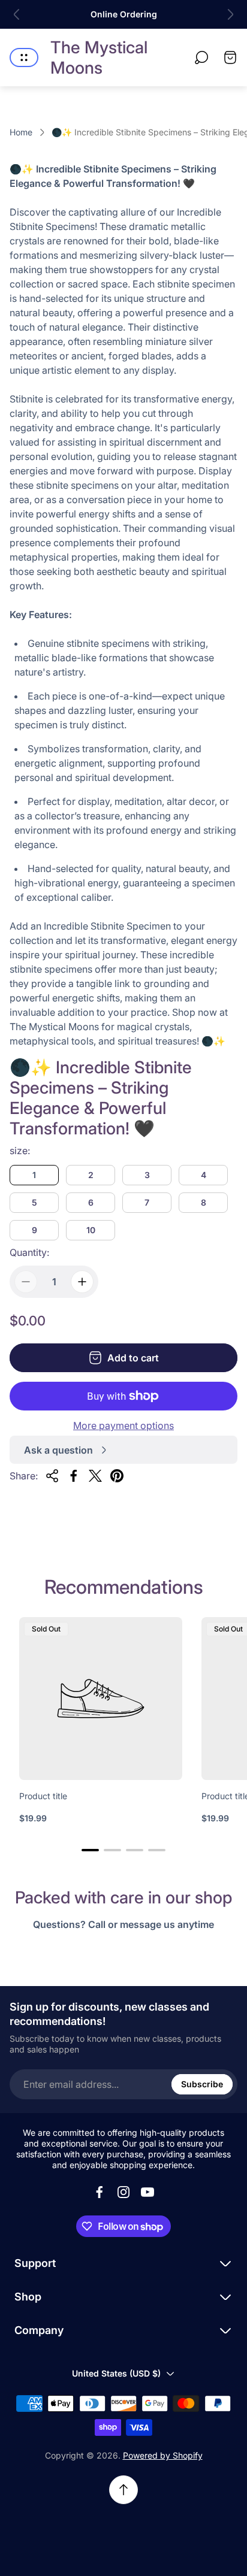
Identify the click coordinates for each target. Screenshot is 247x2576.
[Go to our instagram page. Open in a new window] (123, 2192)
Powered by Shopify (163, 2455)
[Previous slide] (17, 14)
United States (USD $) (116, 2373)
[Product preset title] (101, 1699)
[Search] (201, 57)
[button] (90, 1850)
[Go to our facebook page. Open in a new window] (100, 2192)
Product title (43, 1796)
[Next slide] (230, 14)
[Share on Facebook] (74, 1476)
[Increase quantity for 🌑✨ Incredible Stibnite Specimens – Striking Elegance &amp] (82, 1282)
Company (39, 2330)
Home (21, 132)
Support (35, 2263)
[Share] (52, 1476)
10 (91, 1230)
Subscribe (202, 2084)
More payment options (123, 1425)
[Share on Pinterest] (117, 1476)
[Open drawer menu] (24, 57)
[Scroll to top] (123, 2490)
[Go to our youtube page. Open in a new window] (147, 2192)
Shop (28, 2297)
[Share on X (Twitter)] (95, 1476)
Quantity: (29, 1252)
